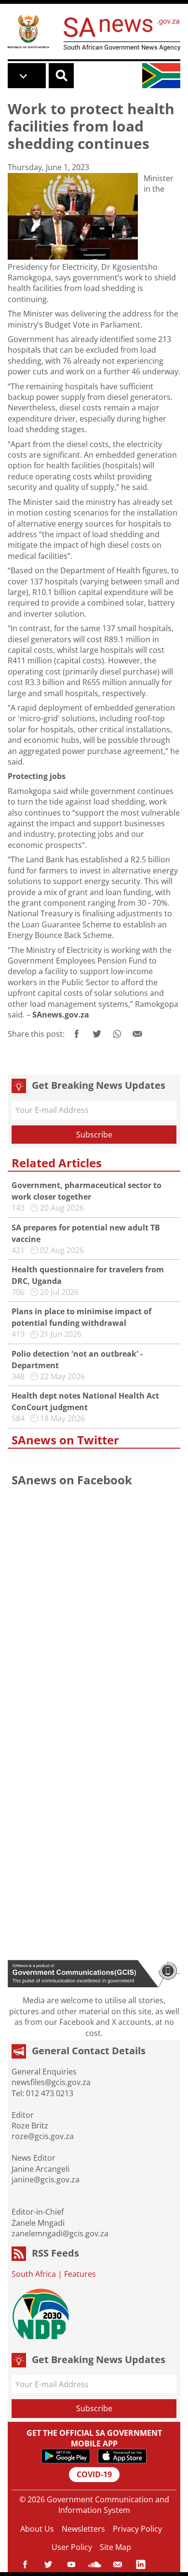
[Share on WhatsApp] (117, 1034)
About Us (37, 2529)
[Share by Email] (137, 1034)
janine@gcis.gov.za (46, 2180)
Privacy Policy (137, 2529)
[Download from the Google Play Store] (66, 2456)
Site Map (115, 2547)
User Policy (72, 2547)
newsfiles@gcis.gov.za (51, 2082)
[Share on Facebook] (77, 1034)
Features (80, 2274)
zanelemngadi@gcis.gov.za (60, 2233)
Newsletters (83, 2529)
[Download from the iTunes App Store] (122, 2456)
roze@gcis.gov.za (43, 2136)
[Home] (28, 31)
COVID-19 (94, 2474)
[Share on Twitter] (97, 1034)
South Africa (34, 2274)
